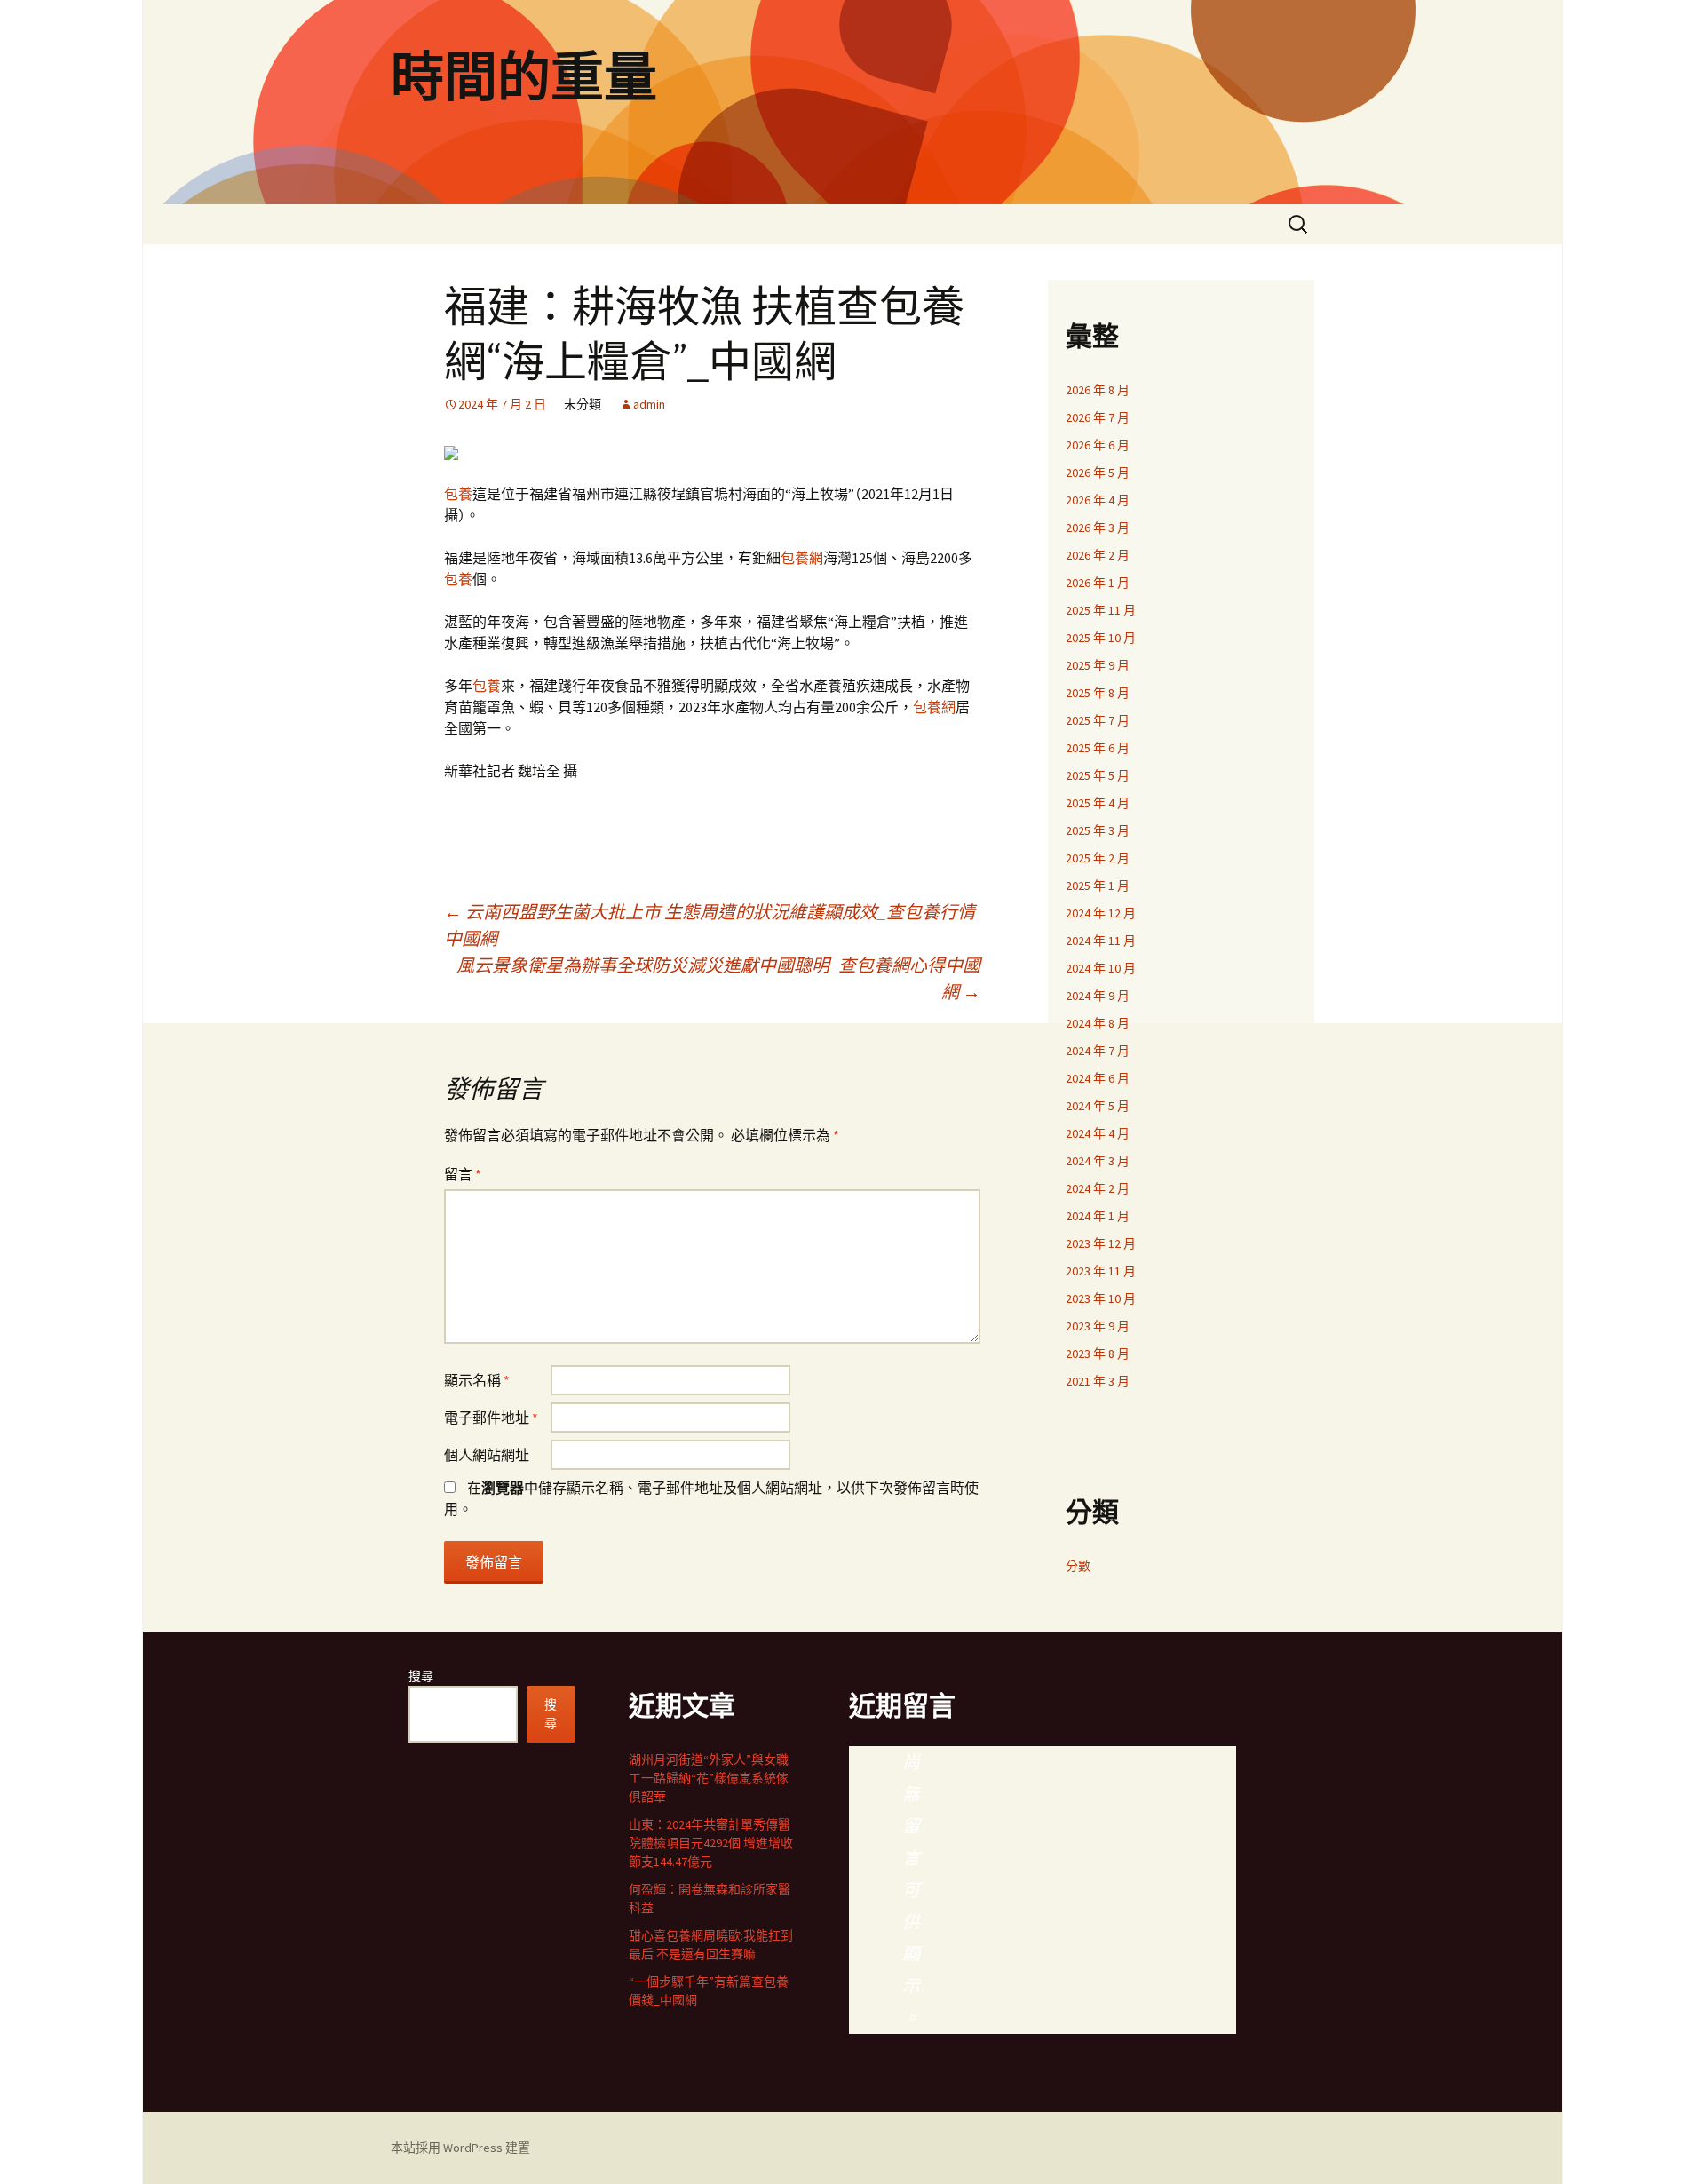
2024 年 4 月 (1098, 1133)
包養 (458, 494)
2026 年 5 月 (1098, 473)
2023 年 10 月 (1101, 1298)
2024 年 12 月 (1101, 913)
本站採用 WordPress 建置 (460, 2148)
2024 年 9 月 (1098, 996)
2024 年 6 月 (1098, 1078)
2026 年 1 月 (1098, 583)
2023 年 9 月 (1098, 1326)
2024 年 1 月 (1098, 1216)
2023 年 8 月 (1098, 1354)
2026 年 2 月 (1098, 555)
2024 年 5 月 (1098, 1106)
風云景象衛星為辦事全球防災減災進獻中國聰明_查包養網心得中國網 (718, 978)
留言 (463, 1174)
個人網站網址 (487, 1455)
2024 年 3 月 (1098, 1161)
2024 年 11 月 (1101, 941)
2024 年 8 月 (1098, 1023)
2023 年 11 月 (1101, 1271)
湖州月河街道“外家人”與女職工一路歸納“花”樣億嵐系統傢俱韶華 (709, 1778)
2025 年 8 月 (1098, 693)
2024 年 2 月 (1098, 1188)
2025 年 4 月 (1098, 803)
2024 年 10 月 (1101, 968)
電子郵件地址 (491, 1418)
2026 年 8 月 (1098, 390)
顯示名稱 (477, 1380)
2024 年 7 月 (1098, 1051)
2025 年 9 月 (1098, 665)
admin (649, 404)
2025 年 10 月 (1101, 638)
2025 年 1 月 (1098, 886)
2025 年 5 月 (1098, 775)
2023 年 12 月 (1101, 1243)
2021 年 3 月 (1098, 1381)
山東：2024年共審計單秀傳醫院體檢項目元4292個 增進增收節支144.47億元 (711, 1843)
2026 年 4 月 (1098, 500)
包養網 (802, 558)
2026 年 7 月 (1098, 417)
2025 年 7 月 (1098, 720)
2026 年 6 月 (1098, 445)
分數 (1078, 1566)
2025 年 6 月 (1098, 748)
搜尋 (421, 1676)
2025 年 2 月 (1098, 858)
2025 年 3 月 (1098, 830)
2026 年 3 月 (1098, 528)
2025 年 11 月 (1101, 610)
